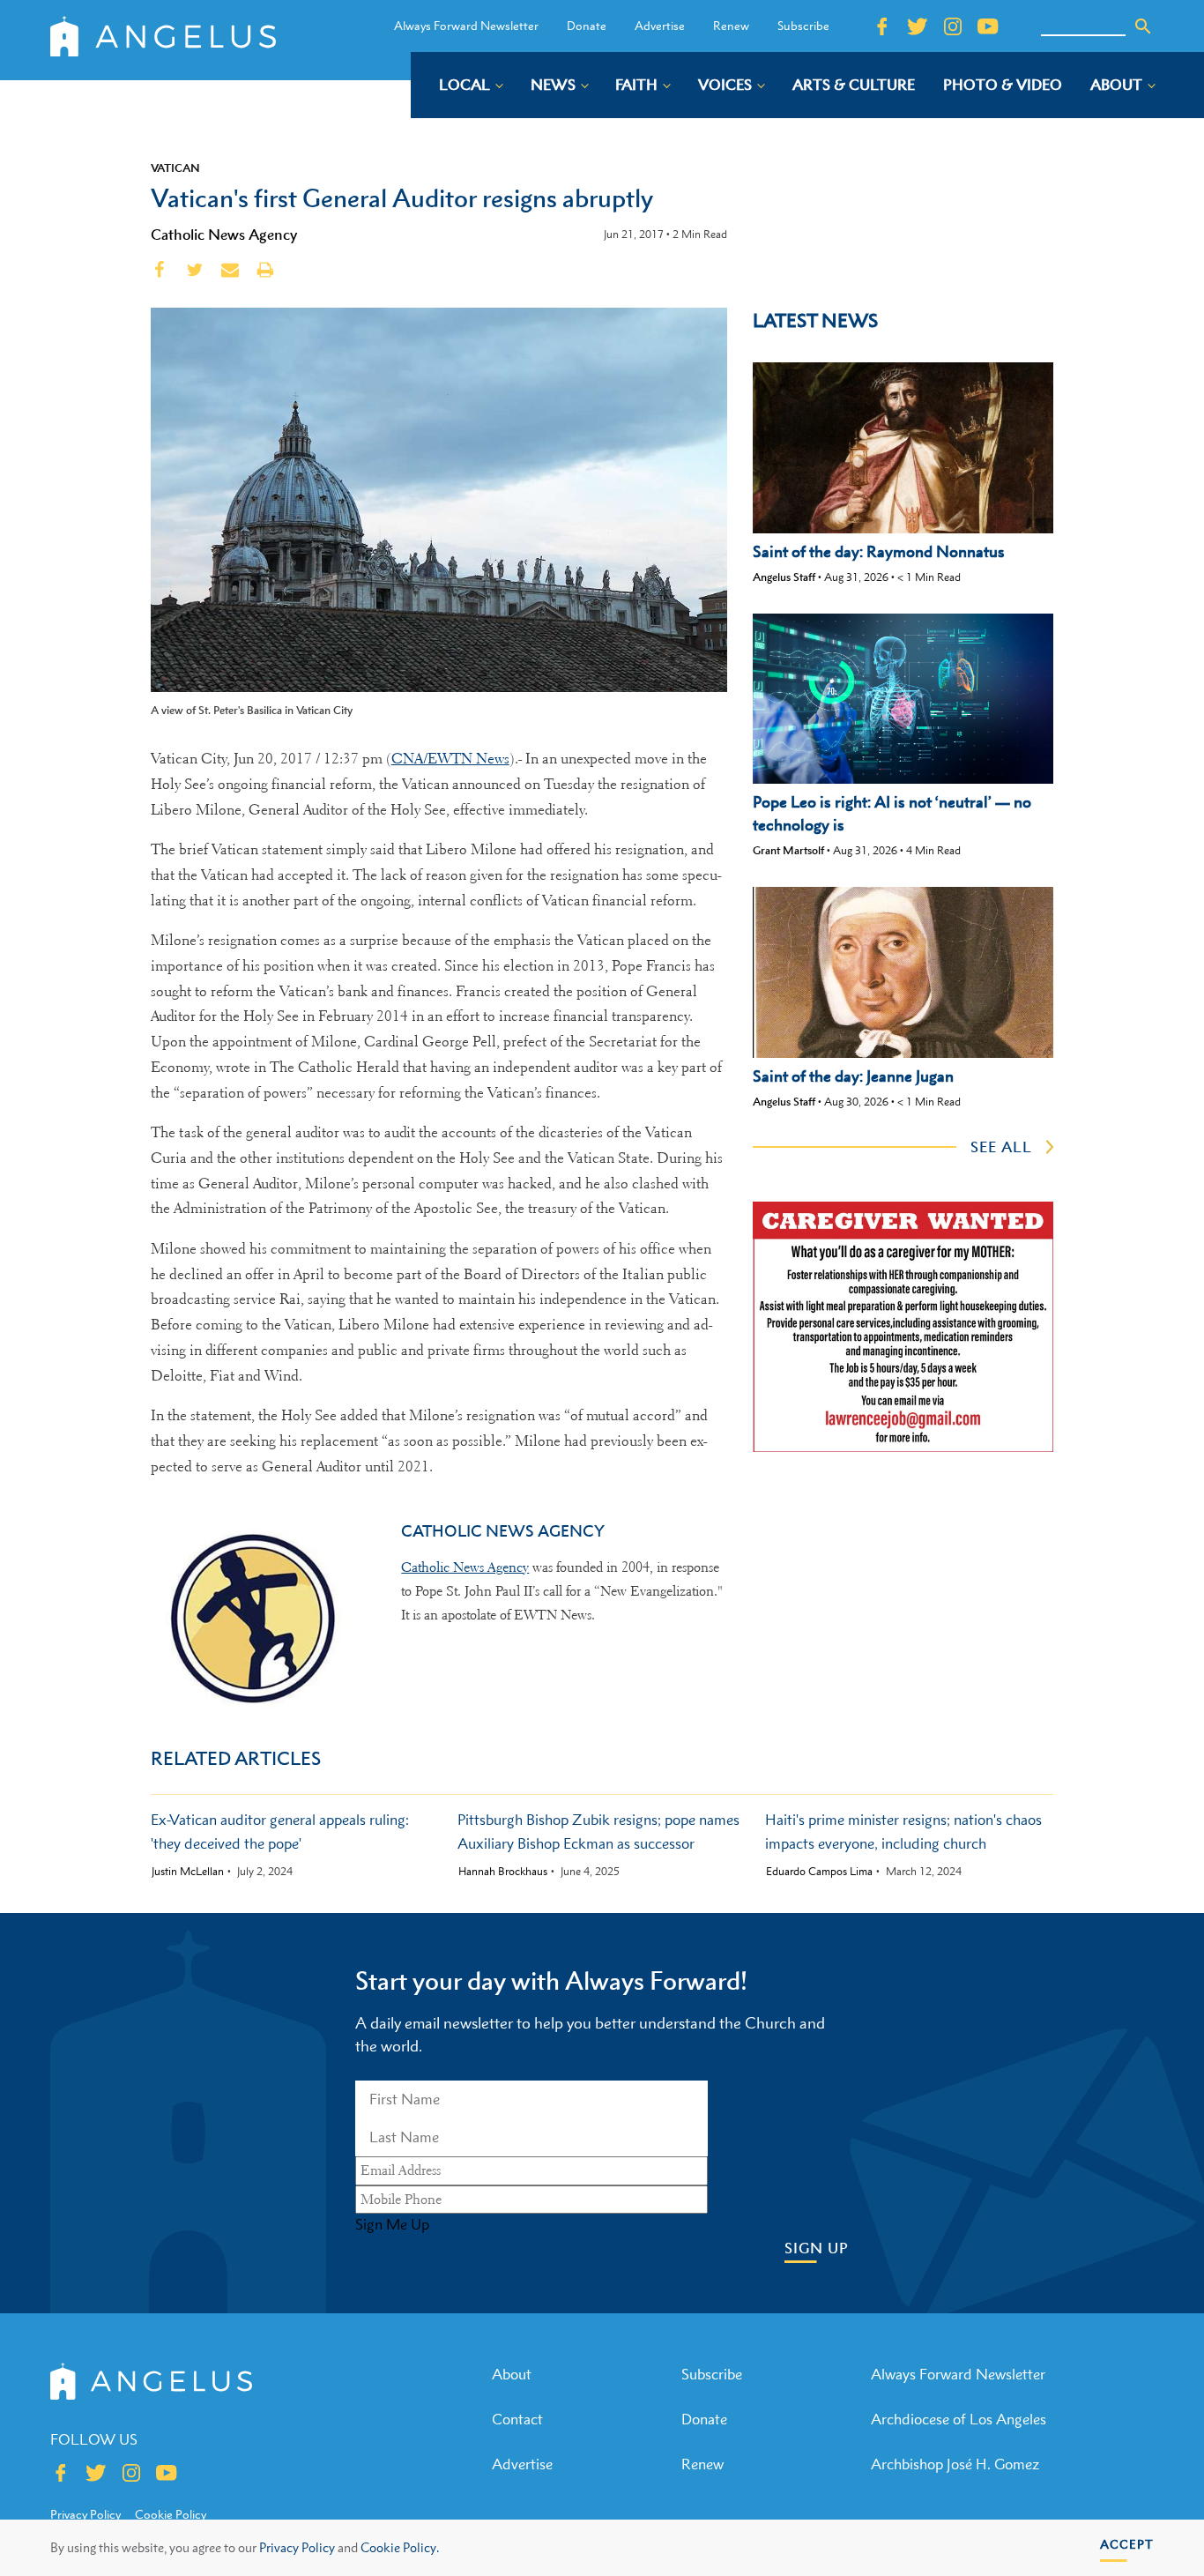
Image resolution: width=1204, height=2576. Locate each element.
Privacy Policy (297, 2547)
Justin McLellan (188, 1872)
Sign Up (817, 2248)
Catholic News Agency (224, 235)
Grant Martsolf (788, 850)
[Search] (1143, 26)
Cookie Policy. (400, 2547)
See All (1001, 1147)
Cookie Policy (171, 2514)
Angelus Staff (784, 577)
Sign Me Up (392, 2224)
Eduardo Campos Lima (819, 1872)
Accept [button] (1127, 2544)
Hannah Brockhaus (503, 1872)
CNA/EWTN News (450, 759)
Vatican (175, 168)
